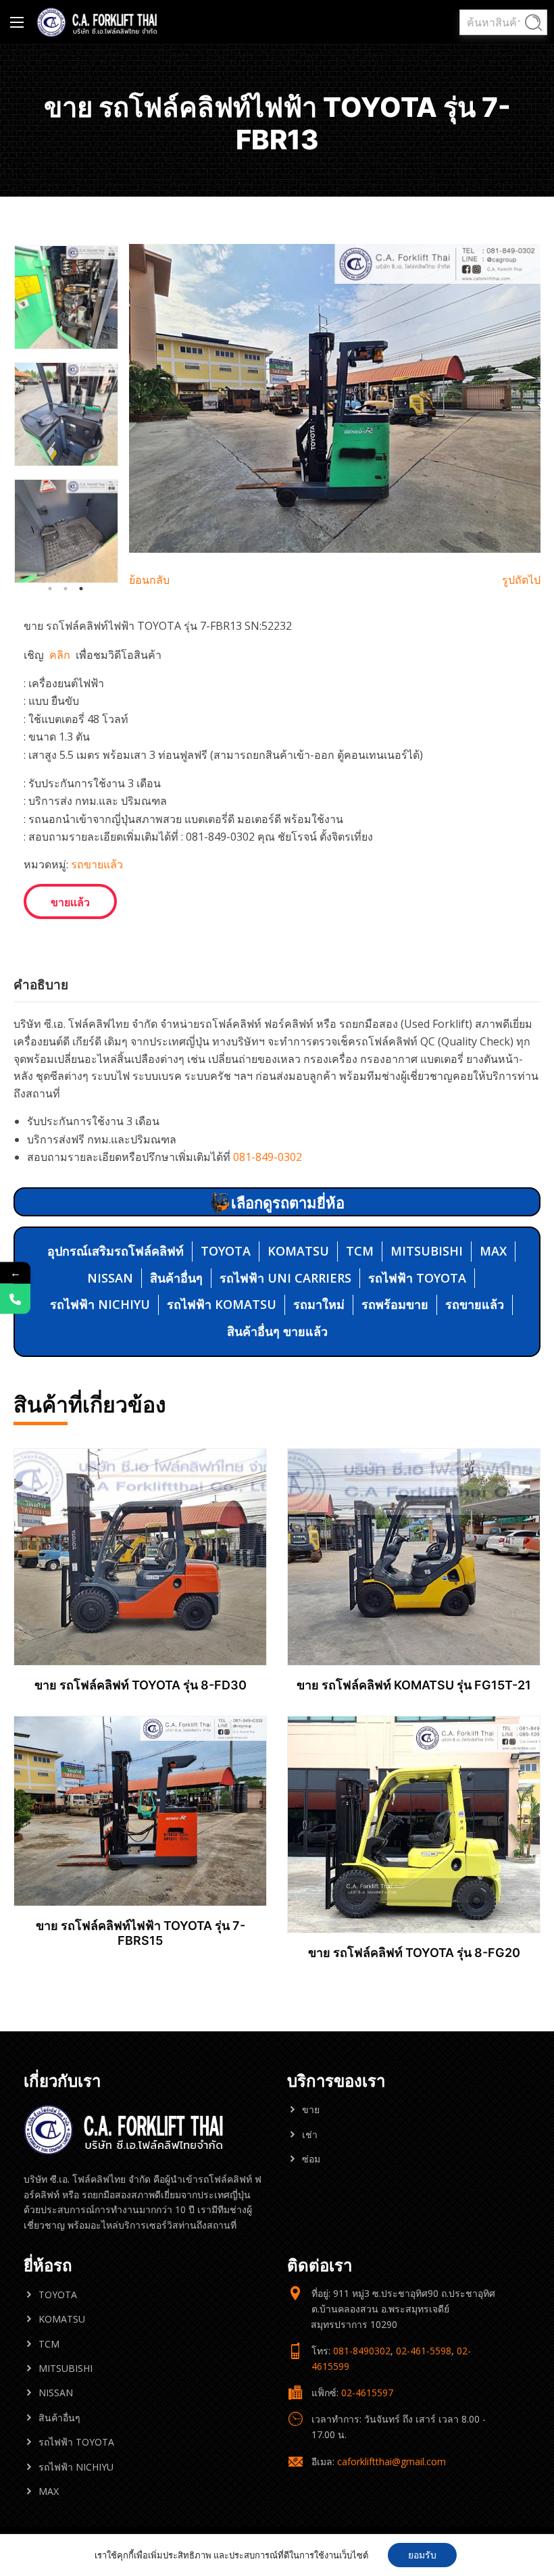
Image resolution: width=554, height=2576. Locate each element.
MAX (493, 1251)
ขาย (311, 2109)
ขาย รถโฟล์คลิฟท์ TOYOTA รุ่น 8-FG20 (414, 1953)
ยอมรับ (422, 2555)
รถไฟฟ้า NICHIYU (100, 1304)
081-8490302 (362, 2351)
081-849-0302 (268, 1157)
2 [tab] (66, 589)
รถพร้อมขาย (395, 1304)
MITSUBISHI (427, 1251)
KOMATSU (298, 1251)
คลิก (61, 655)
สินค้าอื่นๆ (176, 1278)
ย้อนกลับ (149, 580)
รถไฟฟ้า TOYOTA (417, 1278)
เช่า (310, 2134)
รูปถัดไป (521, 580)
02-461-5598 (424, 2351)
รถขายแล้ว (97, 864)
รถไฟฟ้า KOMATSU (222, 1304)
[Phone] (15, 1299)
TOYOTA (226, 1251)
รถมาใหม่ (319, 1304)
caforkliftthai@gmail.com (392, 2461)
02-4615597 (367, 2393)
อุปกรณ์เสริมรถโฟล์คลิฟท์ (116, 1251)
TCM (360, 1251)
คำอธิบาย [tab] (41, 985)
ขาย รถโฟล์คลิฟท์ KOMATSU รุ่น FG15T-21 (414, 1685)
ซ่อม (311, 2159)
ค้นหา (533, 23)
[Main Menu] (17, 22)
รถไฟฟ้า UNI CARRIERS (285, 1278)
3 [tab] (81, 589)
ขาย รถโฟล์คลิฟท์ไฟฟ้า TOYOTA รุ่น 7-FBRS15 (141, 1933)
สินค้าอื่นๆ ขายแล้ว (277, 1331)
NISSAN (110, 1278)
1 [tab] (50, 589)
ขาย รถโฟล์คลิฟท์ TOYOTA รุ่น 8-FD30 (141, 1685)
